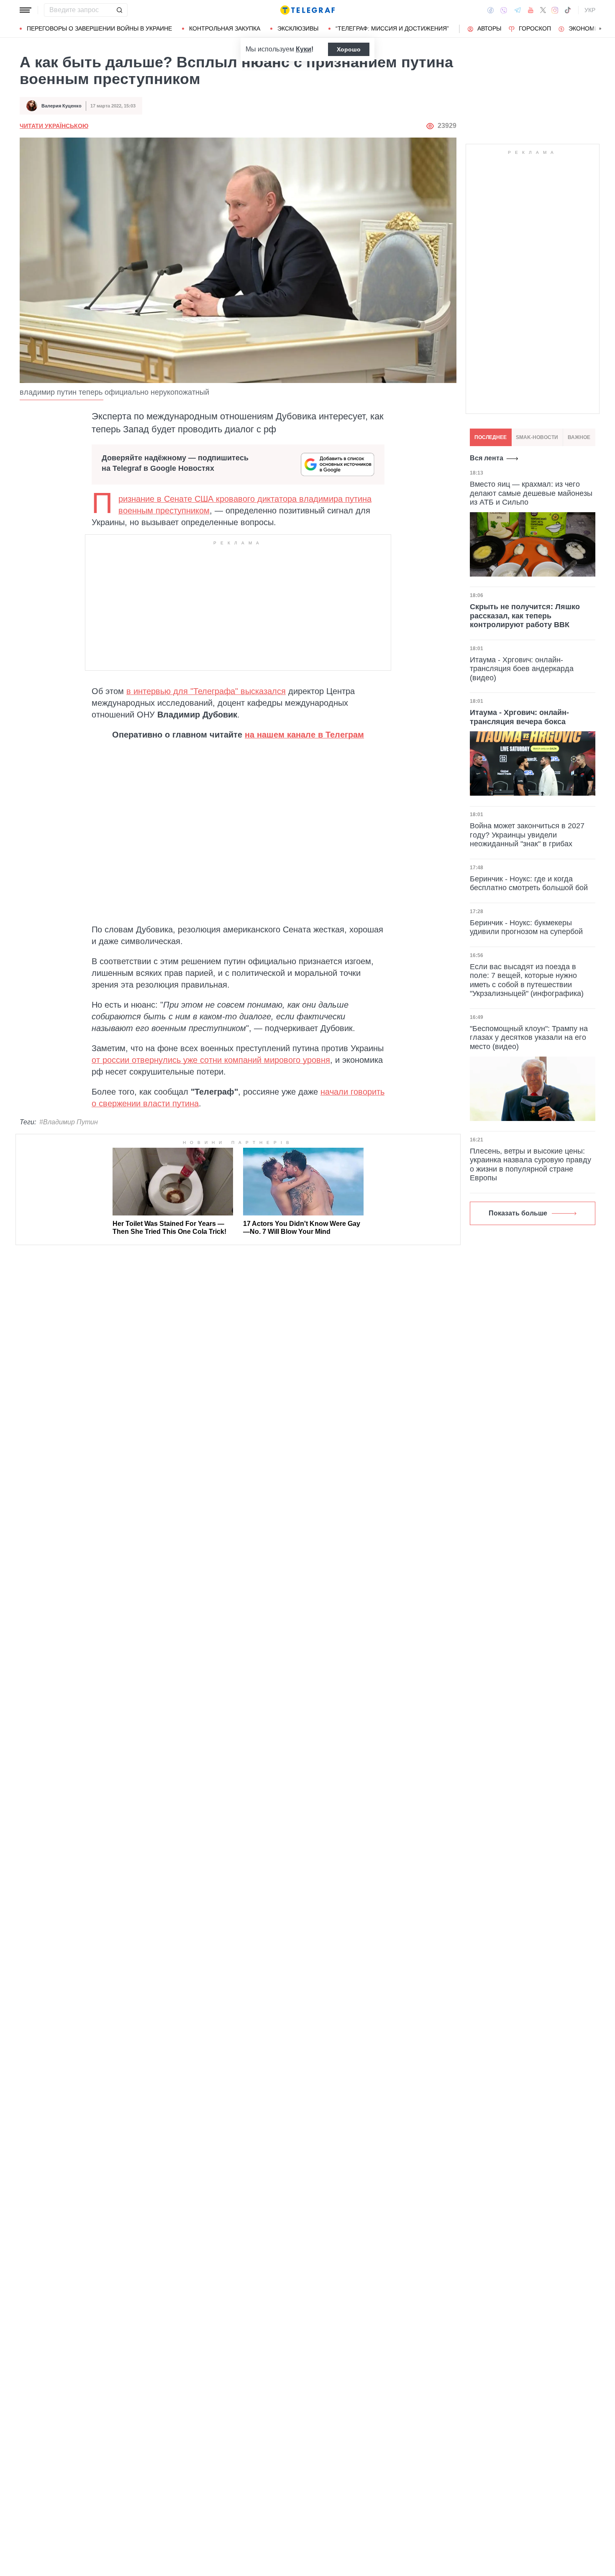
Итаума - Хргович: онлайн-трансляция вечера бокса (519, 717)
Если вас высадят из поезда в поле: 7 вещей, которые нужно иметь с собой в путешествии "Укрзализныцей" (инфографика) (527, 980)
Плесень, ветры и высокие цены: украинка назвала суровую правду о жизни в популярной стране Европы (530, 1165)
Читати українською (54, 126)
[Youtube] (531, 10)
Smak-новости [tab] (537, 437)
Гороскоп (535, 28)
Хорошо (349, 49)
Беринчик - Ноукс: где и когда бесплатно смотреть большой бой (529, 883)
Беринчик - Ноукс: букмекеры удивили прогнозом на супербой (526, 927)
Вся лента (487, 458)
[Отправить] (119, 10)
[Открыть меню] (26, 10)
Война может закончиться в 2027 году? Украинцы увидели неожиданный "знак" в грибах (527, 835)
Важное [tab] (579, 437)
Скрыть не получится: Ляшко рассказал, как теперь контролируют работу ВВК (525, 616)
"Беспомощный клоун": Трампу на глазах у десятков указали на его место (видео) (529, 1038)
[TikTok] (568, 10)
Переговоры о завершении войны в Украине (99, 28)
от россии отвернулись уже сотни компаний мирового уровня (211, 1060)
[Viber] (504, 10)
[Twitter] (543, 10)
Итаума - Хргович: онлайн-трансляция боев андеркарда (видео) (522, 668)
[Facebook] (491, 10)
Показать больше (518, 1213)
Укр (590, 10)
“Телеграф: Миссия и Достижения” (392, 28)
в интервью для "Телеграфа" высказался (206, 691)
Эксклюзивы (298, 28)
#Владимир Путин (69, 1122)
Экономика (587, 28)
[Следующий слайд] (600, 29)
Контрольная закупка (225, 28)
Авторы (489, 28)
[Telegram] (518, 10)
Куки (304, 49)
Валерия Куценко (61, 106)
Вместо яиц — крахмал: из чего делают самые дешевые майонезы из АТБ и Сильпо (531, 493)
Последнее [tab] (491, 437)
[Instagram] (555, 10)
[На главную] (307, 10)
